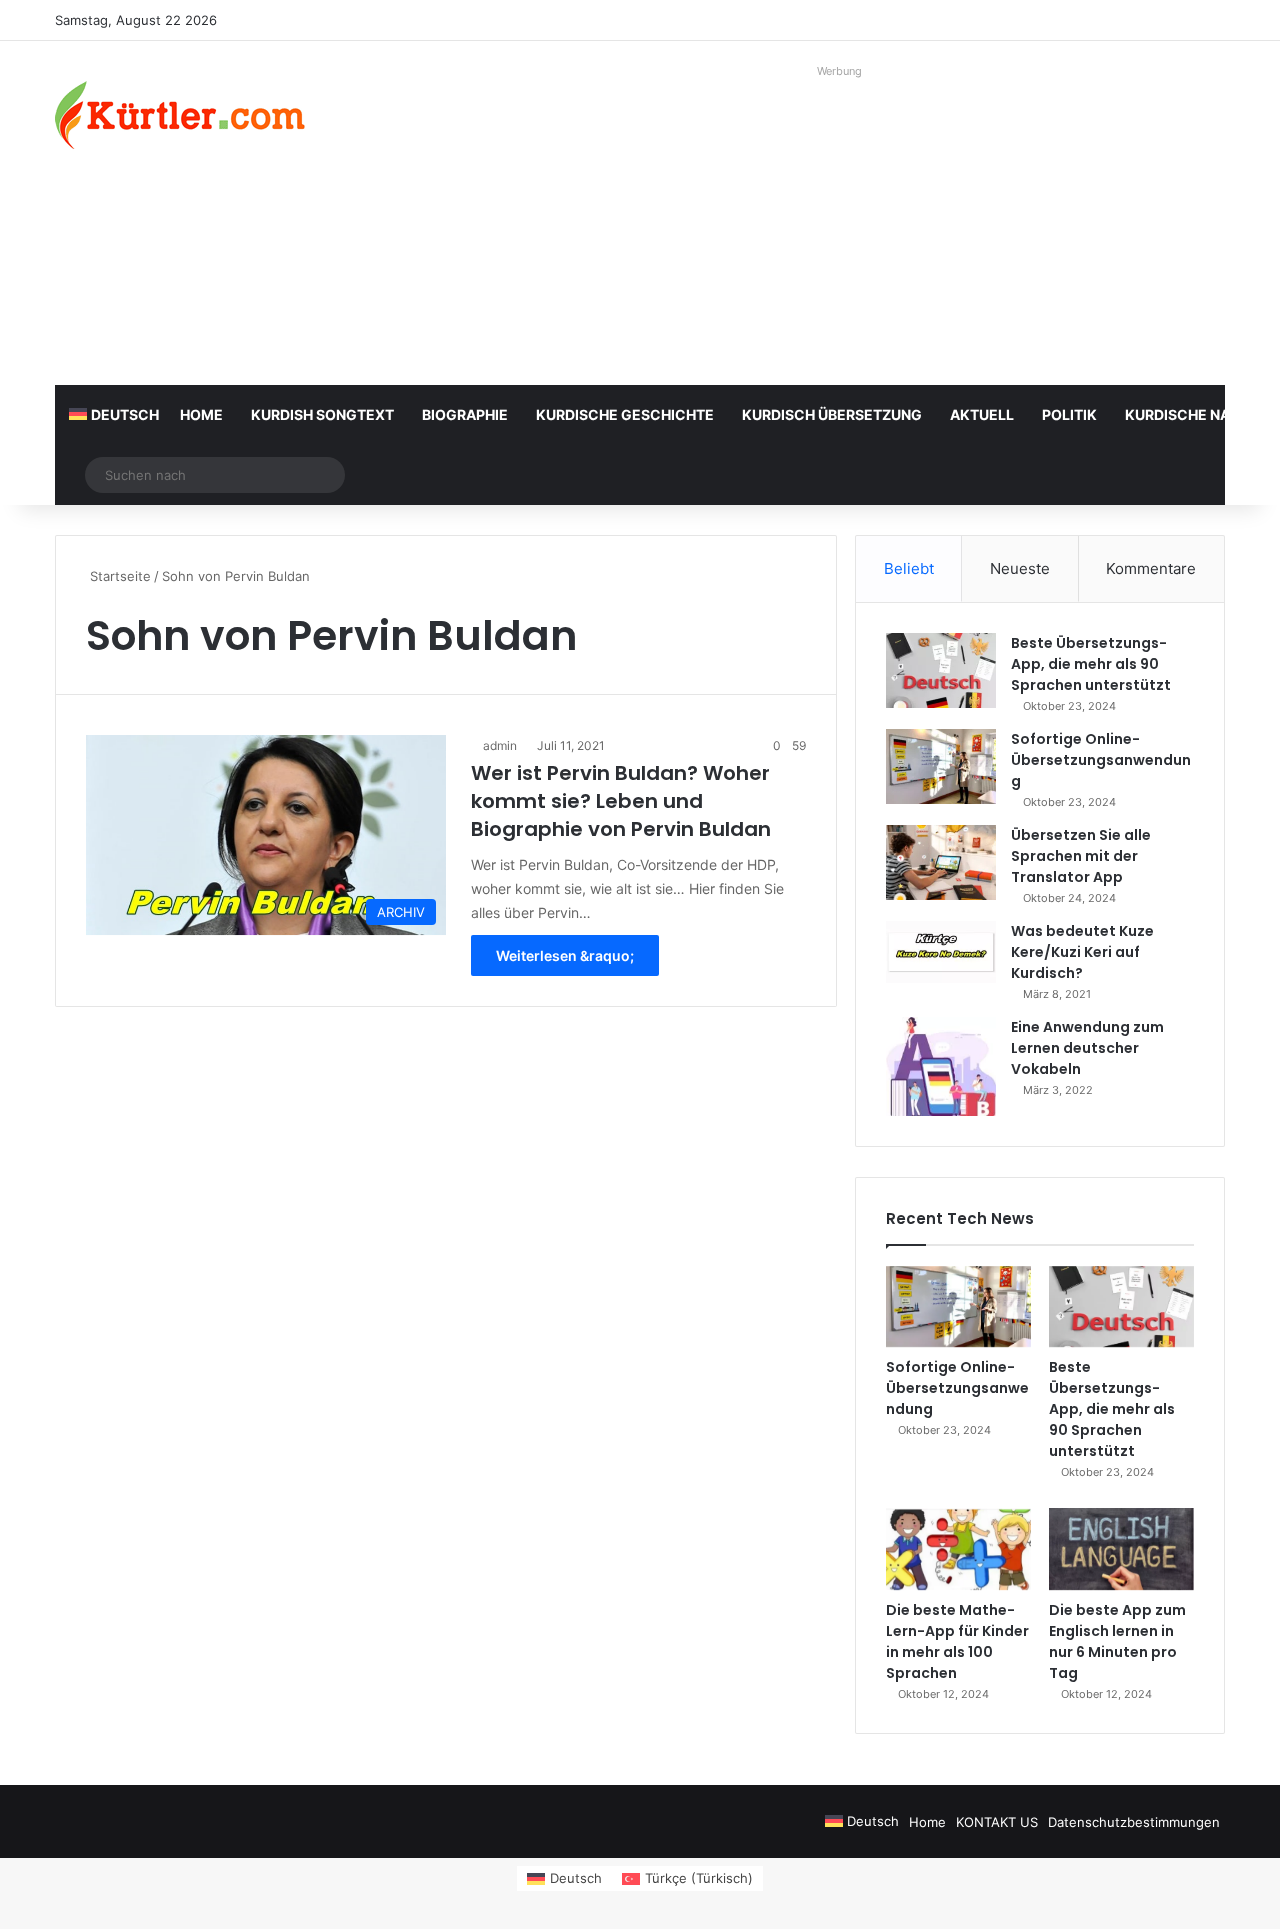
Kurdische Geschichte (625, 414)
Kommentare (1151, 568)
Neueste (1020, 568)
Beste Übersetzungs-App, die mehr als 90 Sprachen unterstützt (1091, 664)
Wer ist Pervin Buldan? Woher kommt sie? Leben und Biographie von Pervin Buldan (621, 801)
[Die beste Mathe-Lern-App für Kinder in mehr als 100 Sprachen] (958, 1549)
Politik (1069, 414)
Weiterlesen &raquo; (565, 955)
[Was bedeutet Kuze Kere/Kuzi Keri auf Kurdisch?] (941, 952)
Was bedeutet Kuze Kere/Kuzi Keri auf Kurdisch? (1082, 952)
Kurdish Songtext (322, 414)
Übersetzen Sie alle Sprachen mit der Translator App (1081, 856)
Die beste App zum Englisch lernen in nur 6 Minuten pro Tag (1117, 1641)
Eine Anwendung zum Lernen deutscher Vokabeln (1087, 1048)
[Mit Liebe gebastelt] (180, 115)
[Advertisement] (840, 225)
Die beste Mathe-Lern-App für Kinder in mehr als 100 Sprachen (957, 1641)
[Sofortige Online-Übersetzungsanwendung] (941, 766)
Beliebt (909, 568)
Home (201, 414)
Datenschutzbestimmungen (1134, 1822)
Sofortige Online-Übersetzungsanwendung (1101, 760)
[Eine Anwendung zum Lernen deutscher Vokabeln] (941, 1066)
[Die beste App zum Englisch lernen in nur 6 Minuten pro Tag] (1121, 1549)
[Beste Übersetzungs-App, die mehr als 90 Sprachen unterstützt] (941, 670)
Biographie (465, 414)
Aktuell (982, 414)
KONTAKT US (997, 1822)
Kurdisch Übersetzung (832, 414)
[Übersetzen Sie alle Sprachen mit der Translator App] (941, 862)
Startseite (118, 576)
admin (500, 745)
